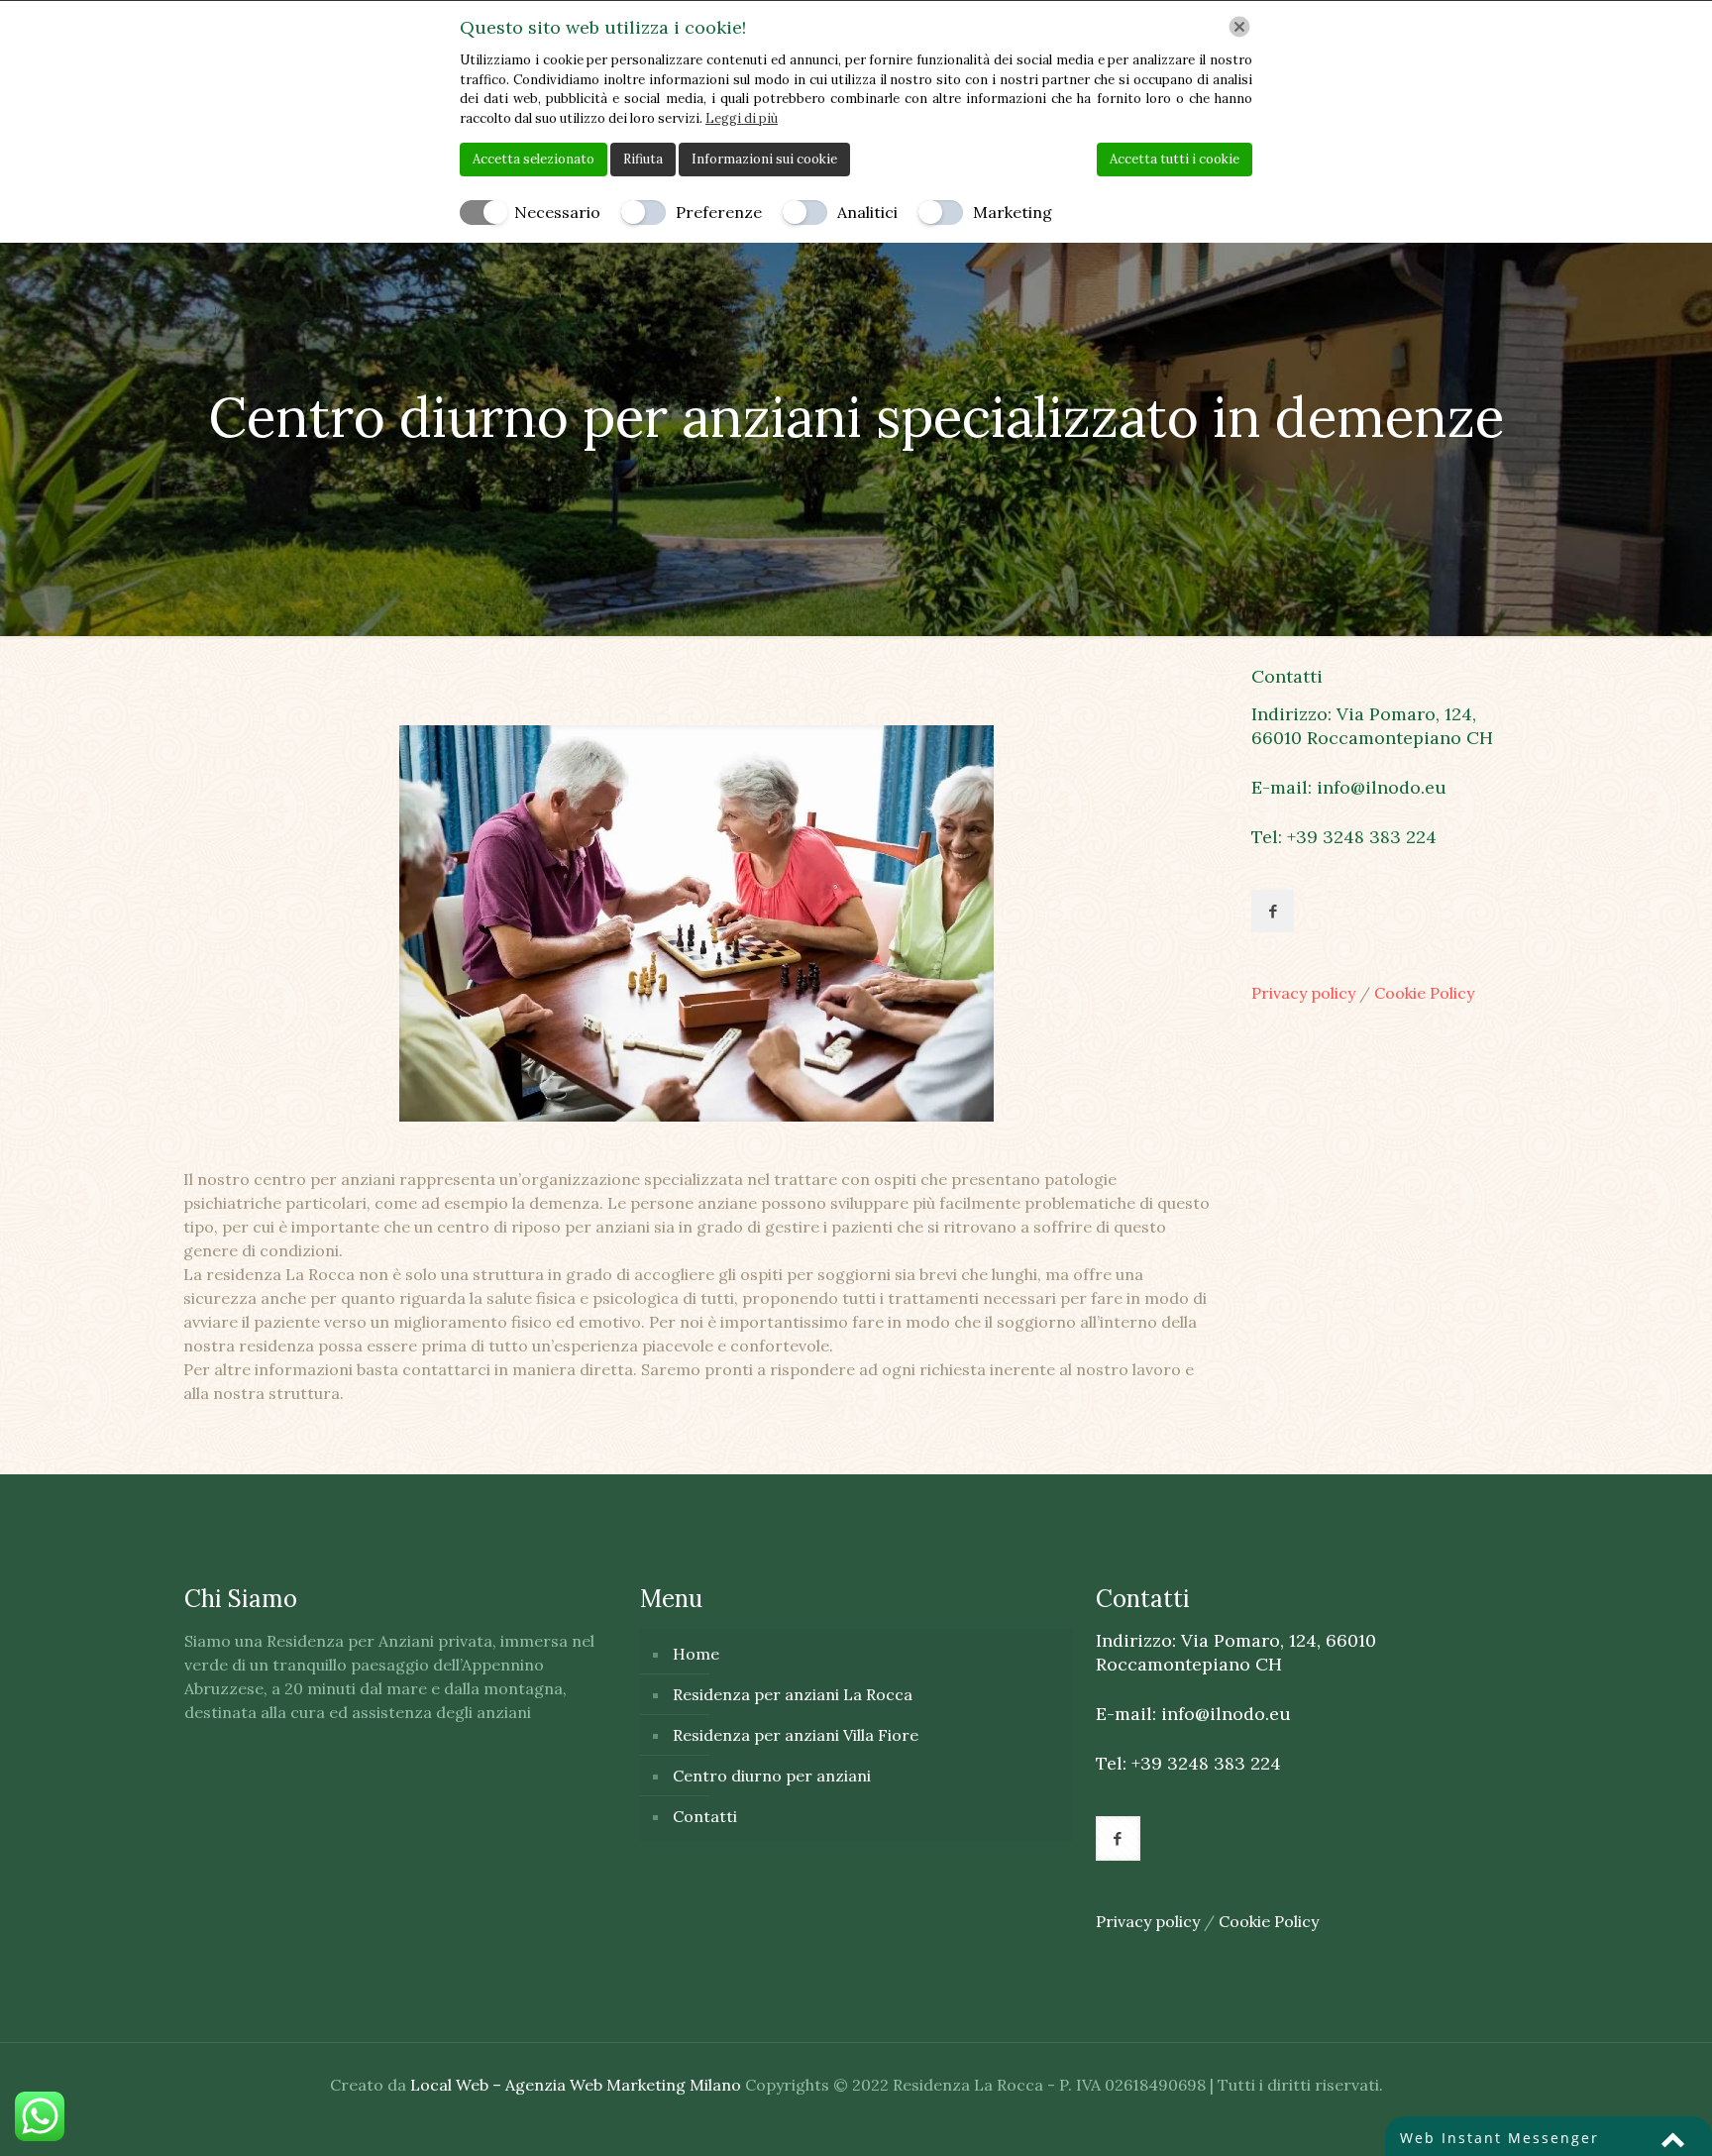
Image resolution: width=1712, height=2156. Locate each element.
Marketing (1013, 212)
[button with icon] (1273, 911)
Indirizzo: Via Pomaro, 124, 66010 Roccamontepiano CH (1372, 726)
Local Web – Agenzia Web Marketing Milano (578, 2085)
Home (696, 1654)
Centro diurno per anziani (772, 1776)
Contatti (705, 1816)
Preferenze (719, 212)
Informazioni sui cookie (764, 159)
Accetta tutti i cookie (1175, 159)
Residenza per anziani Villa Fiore (796, 1735)
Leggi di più (742, 118)
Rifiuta (643, 159)
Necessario (557, 212)
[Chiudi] (1239, 27)
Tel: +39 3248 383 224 (1344, 837)
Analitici (867, 212)
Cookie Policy (1424, 993)
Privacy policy (1305, 993)
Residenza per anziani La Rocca (793, 1694)
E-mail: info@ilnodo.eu (1349, 787)
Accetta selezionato (534, 159)
